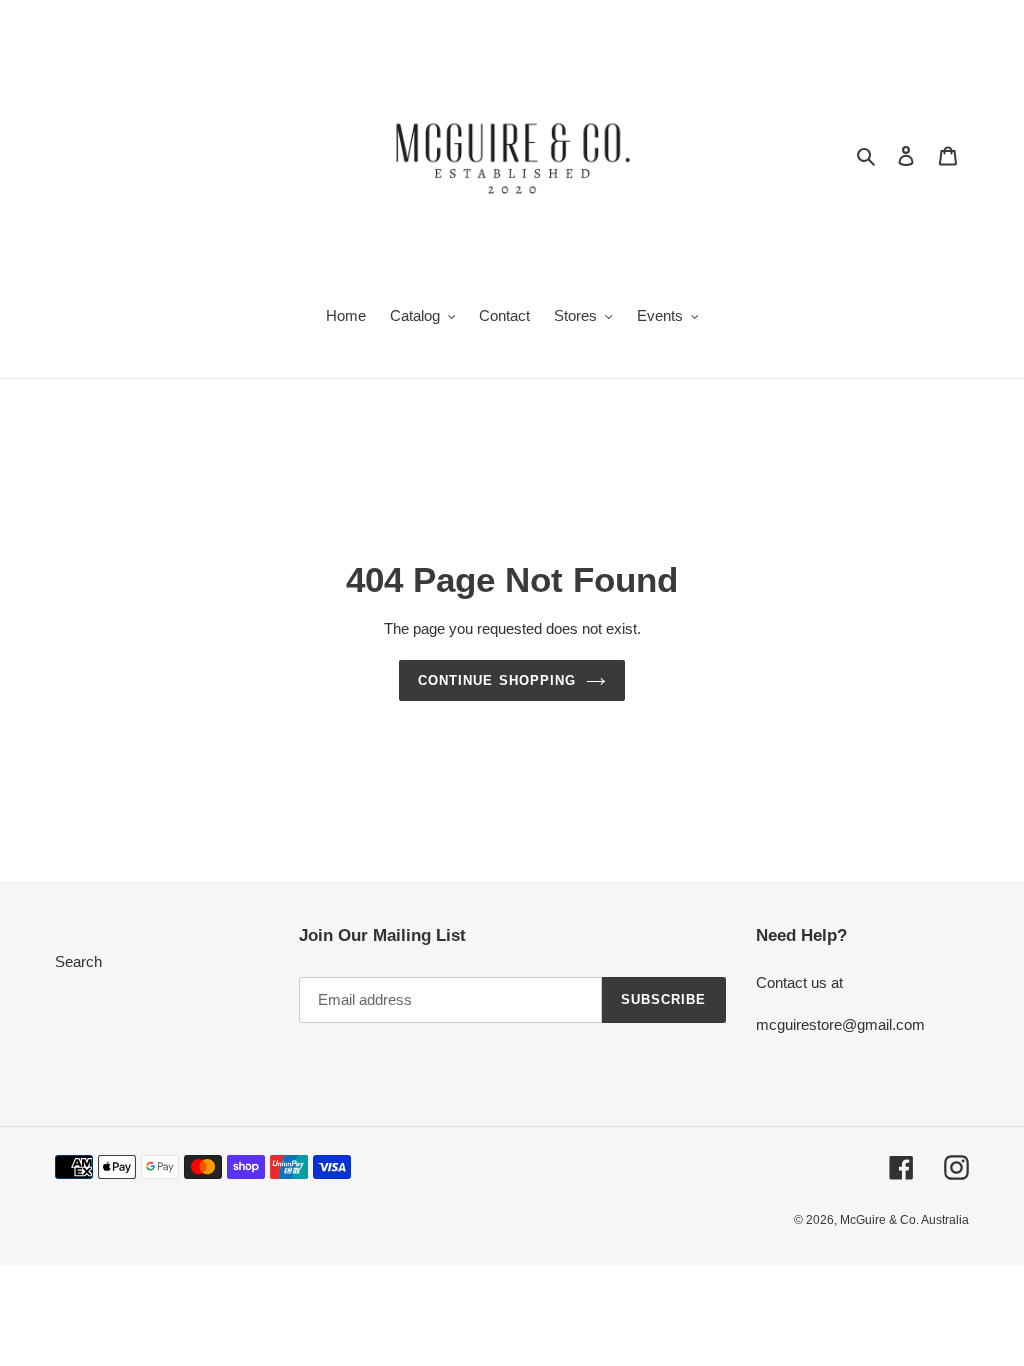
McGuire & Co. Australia (904, 1220)
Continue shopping (497, 680)
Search (78, 961)
